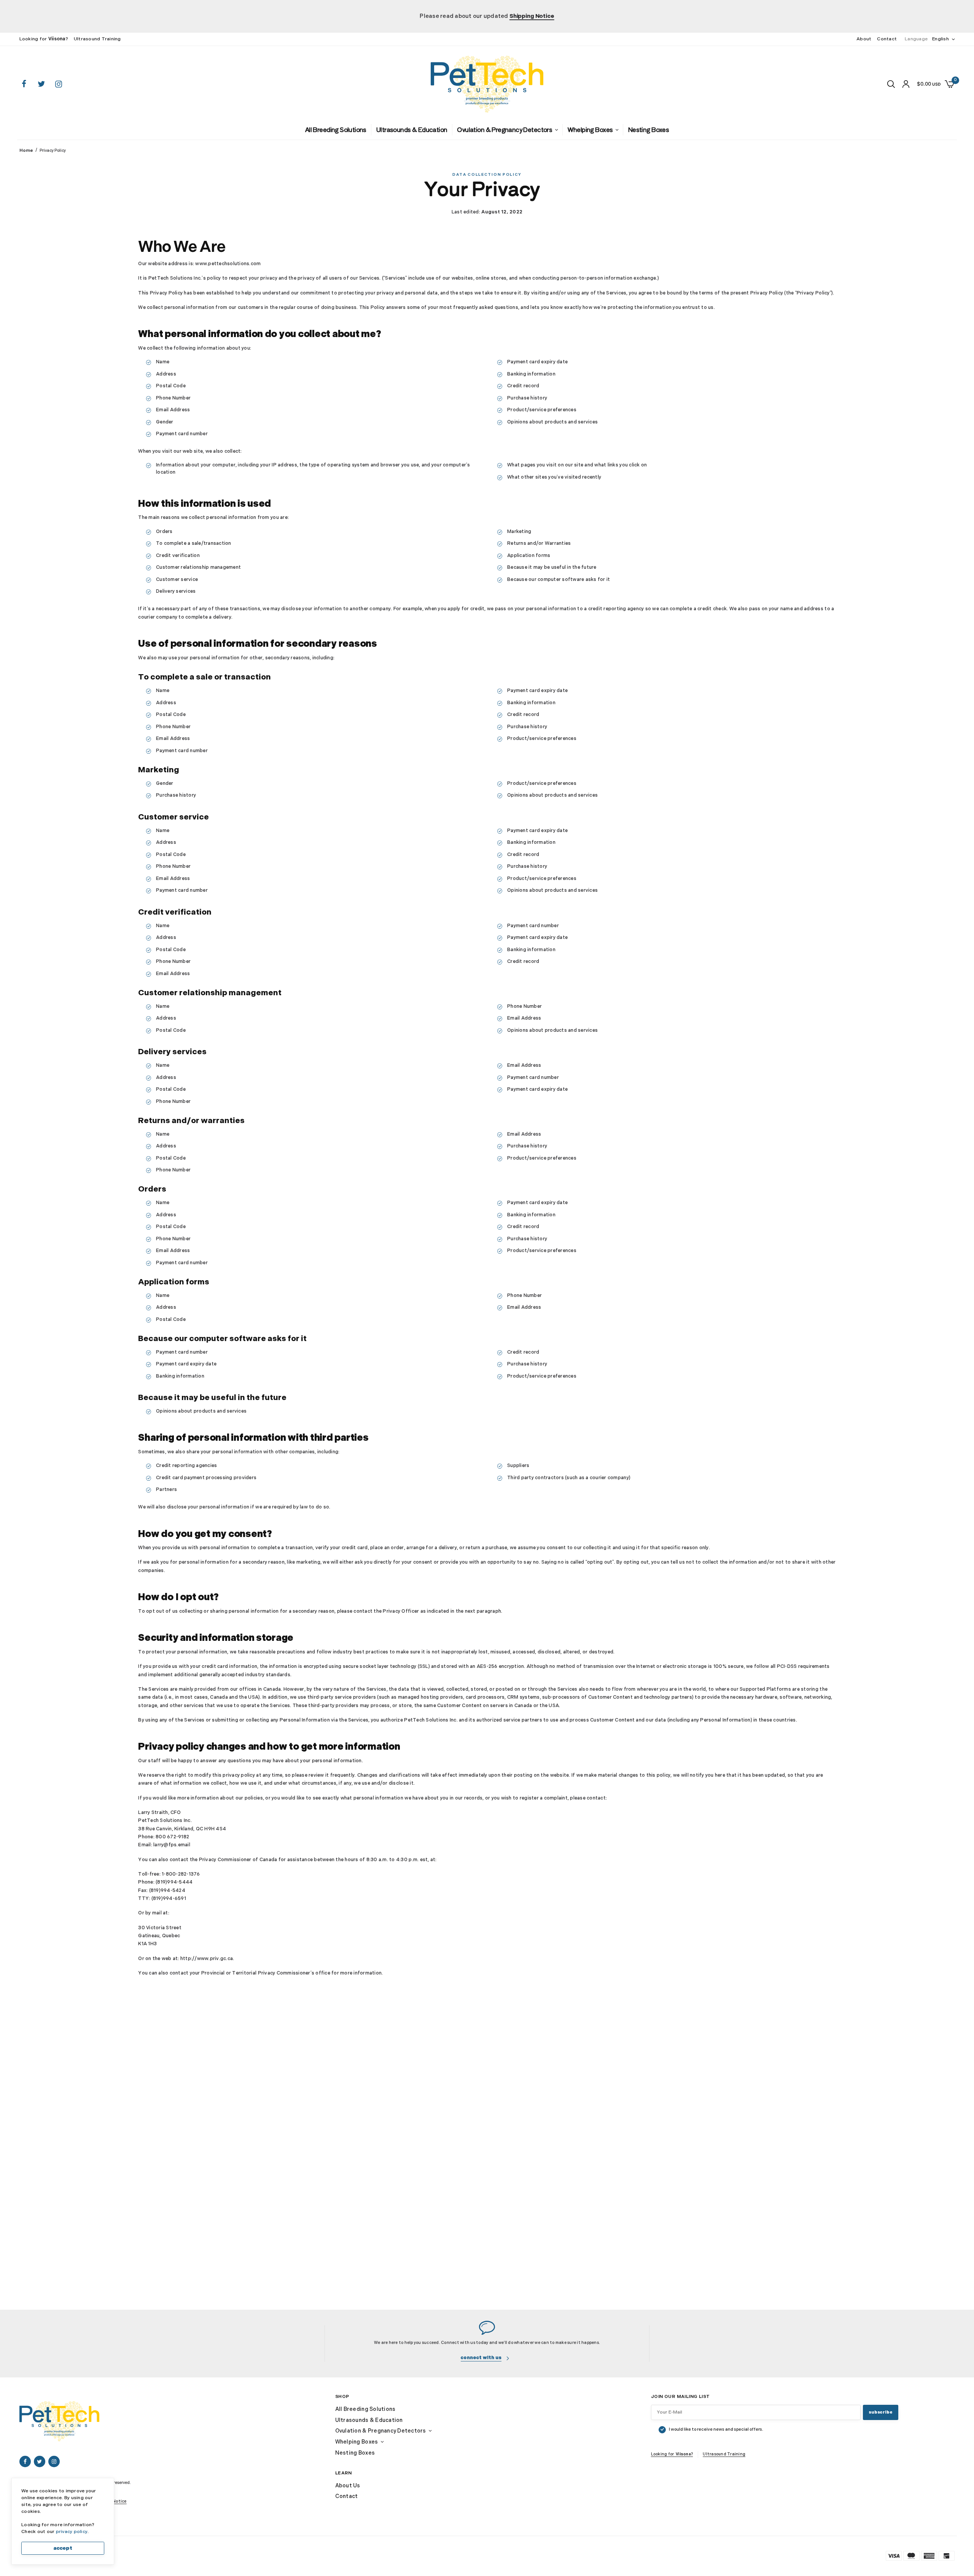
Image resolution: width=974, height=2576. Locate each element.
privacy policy (72, 2532)
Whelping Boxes (570, 129)
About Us (348, 2486)
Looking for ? (44, 39)
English (941, 39)
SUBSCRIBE (880, 2413)
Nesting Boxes (620, 129)
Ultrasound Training (97, 39)
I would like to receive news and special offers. (716, 2430)
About (864, 39)
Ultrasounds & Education (423, 129)
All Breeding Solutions (362, 129)
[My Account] (906, 84)
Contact (887, 39)
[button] (485, 2356)
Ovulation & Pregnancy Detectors (499, 129)
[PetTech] (487, 84)
